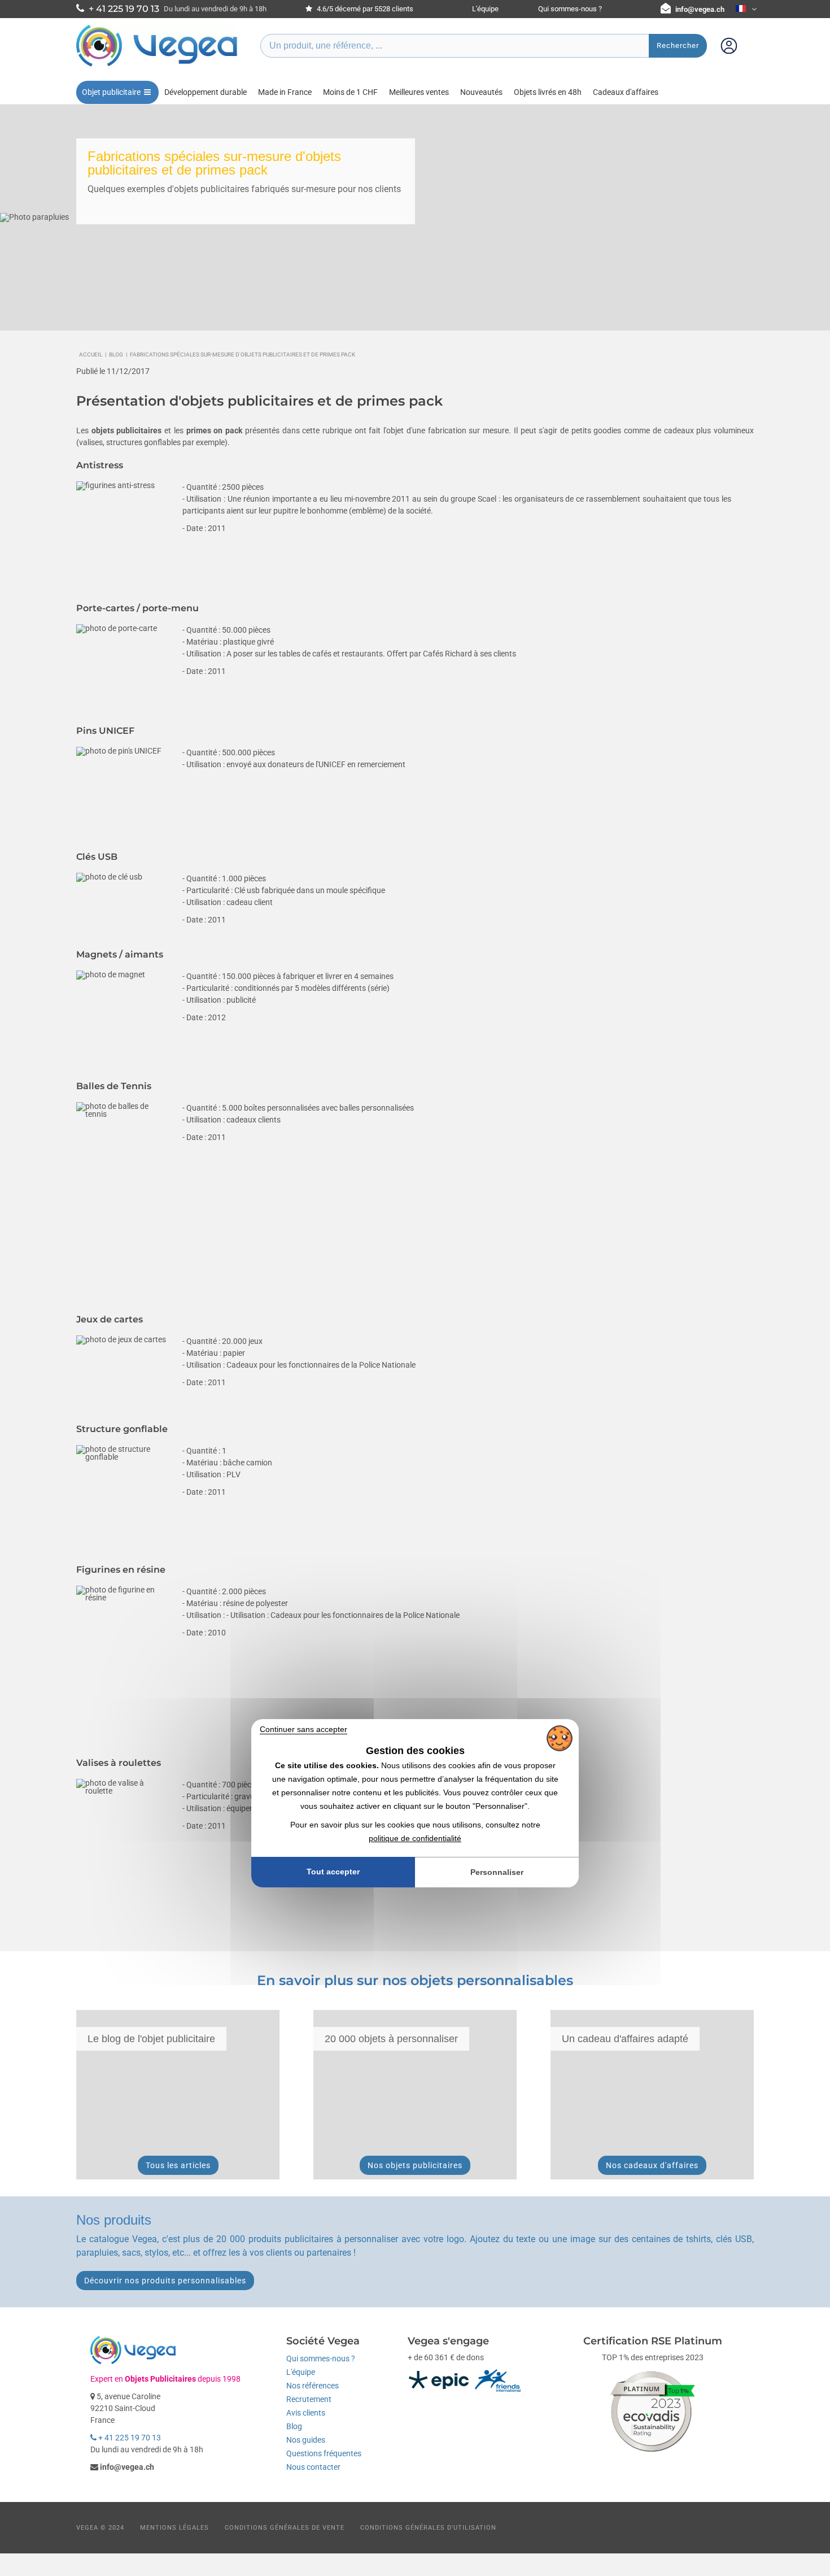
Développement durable (206, 92)
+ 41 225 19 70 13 (129, 2438)
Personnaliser (497, 1872)
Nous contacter (313, 2467)
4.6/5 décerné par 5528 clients (364, 9)
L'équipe (485, 9)
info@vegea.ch (700, 9)
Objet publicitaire (111, 92)
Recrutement (309, 2399)
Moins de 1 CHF (350, 92)
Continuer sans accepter (303, 1729)
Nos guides (306, 2440)
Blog (294, 2426)
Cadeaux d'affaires (626, 92)
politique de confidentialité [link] (415, 1838)
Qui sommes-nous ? (570, 9)
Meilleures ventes (419, 92)
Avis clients (306, 2413)
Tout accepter (333, 1872)
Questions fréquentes (324, 2453)
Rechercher (678, 45)
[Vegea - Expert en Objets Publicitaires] (157, 66)
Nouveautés (481, 92)
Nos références (313, 2386)
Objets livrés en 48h (548, 92)
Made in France (285, 92)
